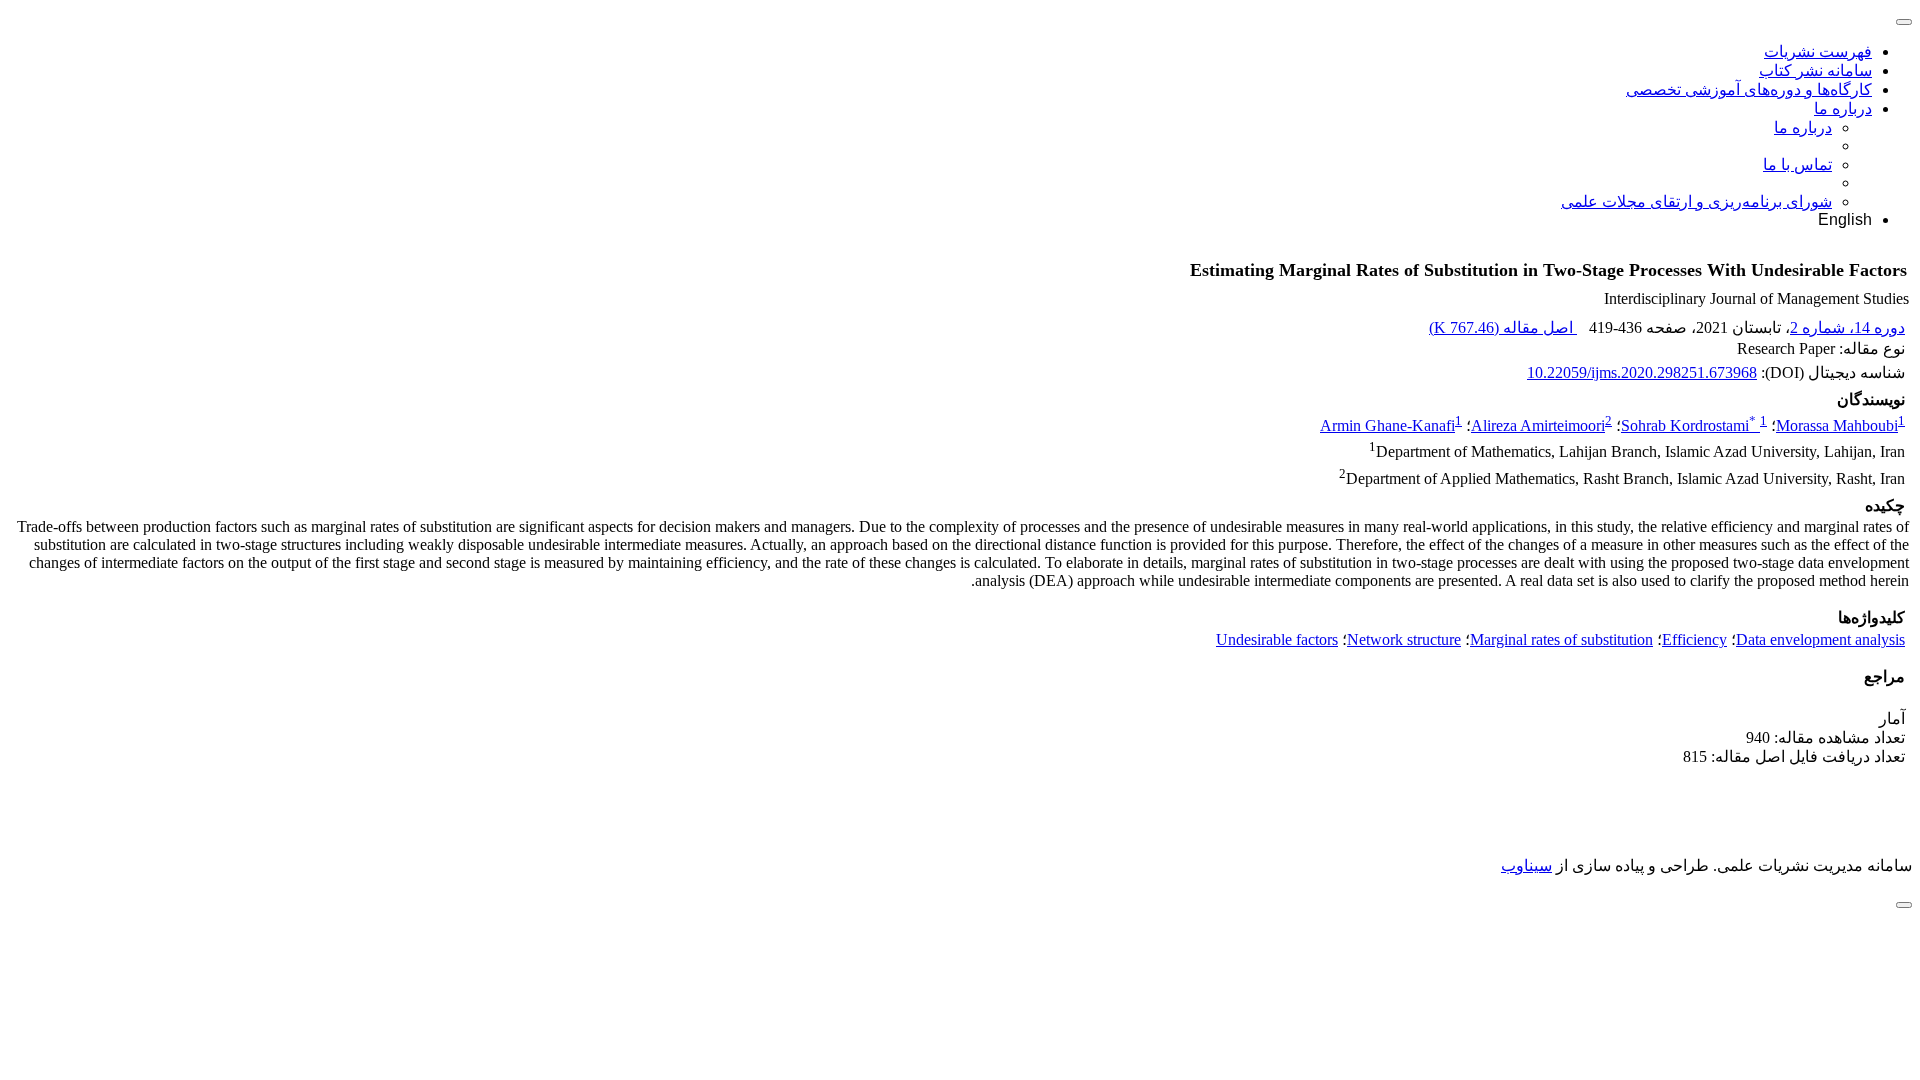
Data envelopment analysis (1820, 639)
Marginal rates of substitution (1561, 639)
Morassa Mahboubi (1837, 425)
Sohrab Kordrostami (1688, 425)
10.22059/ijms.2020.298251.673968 (1642, 372)
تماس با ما (1797, 164)
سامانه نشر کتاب (1815, 70)
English (1845, 219)
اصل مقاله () (1503, 327)
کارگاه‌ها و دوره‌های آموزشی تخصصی (1749, 89)
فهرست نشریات (1818, 51)
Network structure (1404, 639)
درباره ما (1843, 108)
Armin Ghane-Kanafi (1387, 425)
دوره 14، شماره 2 (1847, 327)
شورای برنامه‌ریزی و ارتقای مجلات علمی (1696, 201)
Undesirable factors (1277, 639)
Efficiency (1694, 639)
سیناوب (1526, 865)
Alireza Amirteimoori (1538, 425)
